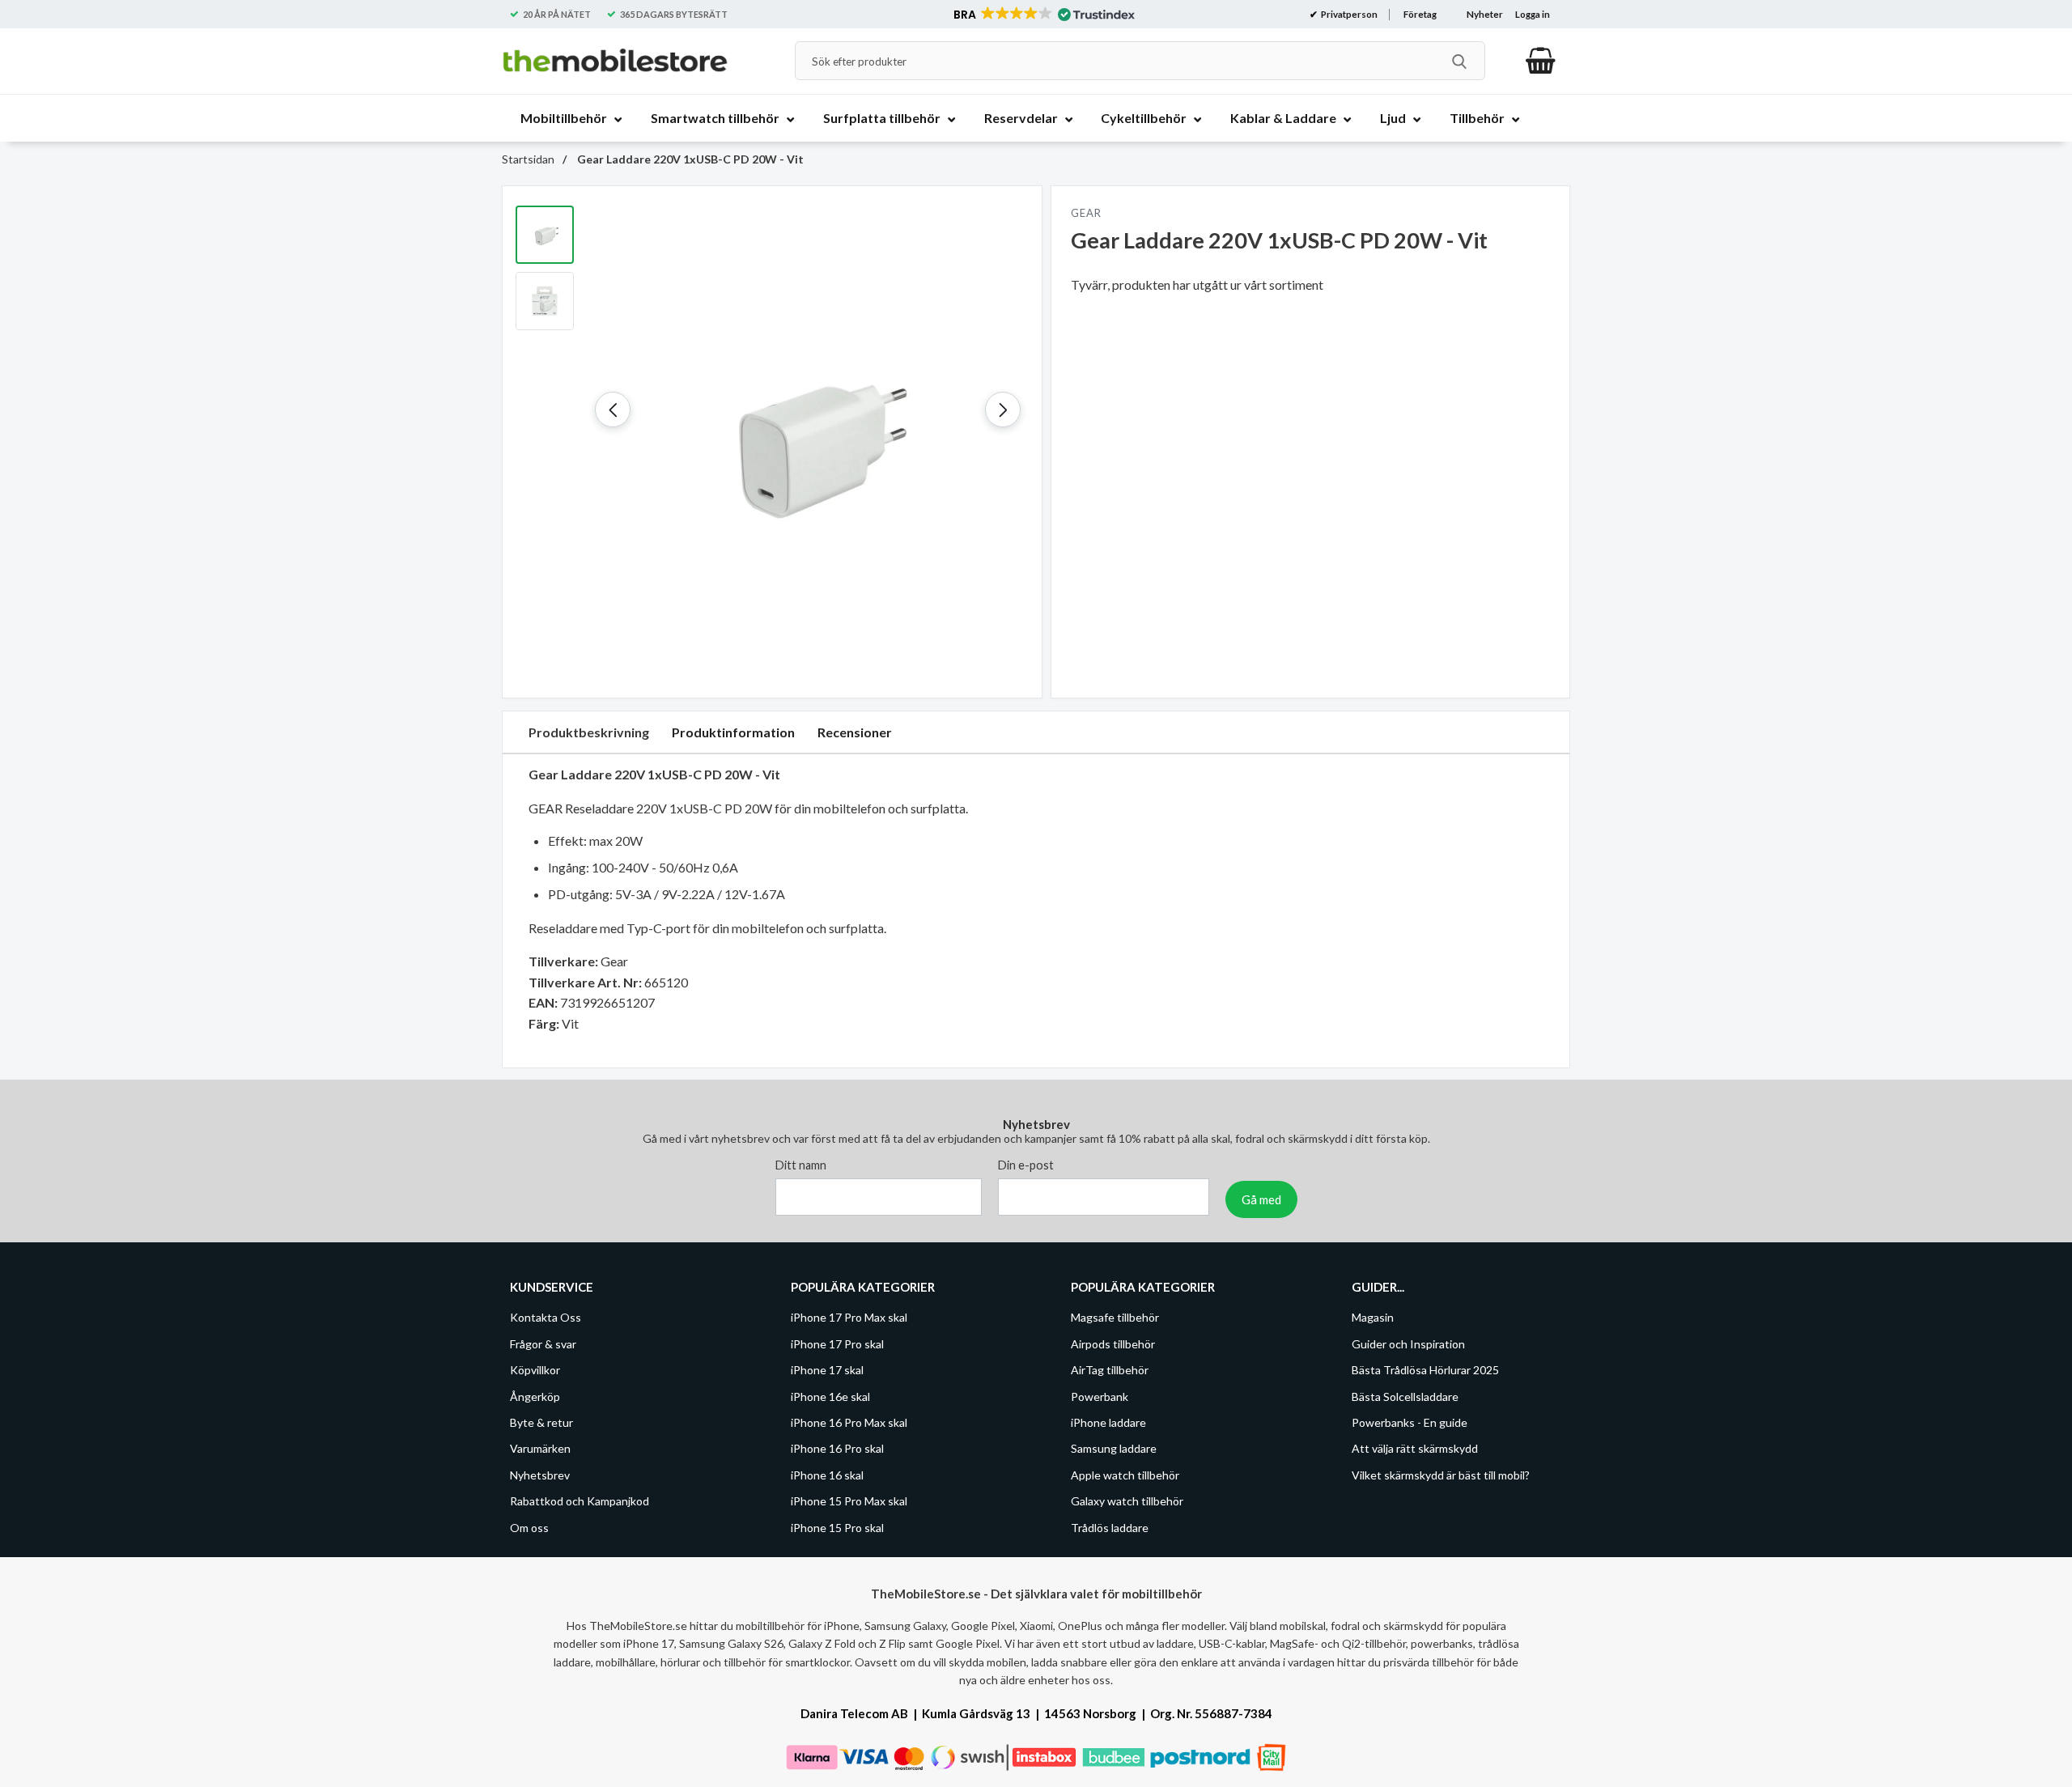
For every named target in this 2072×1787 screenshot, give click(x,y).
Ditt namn (801, 1165)
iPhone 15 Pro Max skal (849, 1501)
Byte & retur (541, 1422)
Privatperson (1348, 14)
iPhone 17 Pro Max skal (849, 1317)
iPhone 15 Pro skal (837, 1527)
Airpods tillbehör (1113, 1343)
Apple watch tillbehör (1125, 1474)
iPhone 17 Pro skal (837, 1343)
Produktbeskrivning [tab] (589, 732)
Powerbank (1100, 1396)
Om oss (529, 1527)
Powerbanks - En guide (1410, 1422)
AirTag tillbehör (1110, 1370)
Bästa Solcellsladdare (1405, 1396)
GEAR (1086, 213)
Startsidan (528, 159)
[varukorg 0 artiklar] (1541, 61)
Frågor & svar (543, 1343)
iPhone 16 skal (827, 1474)
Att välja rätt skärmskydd (1415, 1448)
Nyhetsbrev (540, 1474)
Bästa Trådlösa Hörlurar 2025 (1425, 1370)
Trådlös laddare (1110, 1527)
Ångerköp (535, 1396)
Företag (1420, 14)
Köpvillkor (535, 1370)
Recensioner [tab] (855, 732)
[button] (1043, 15)
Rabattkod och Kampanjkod (580, 1501)
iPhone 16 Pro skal (837, 1448)
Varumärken (540, 1448)
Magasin (1373, 1317)
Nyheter (1485, 14)
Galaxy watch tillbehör (1127, 1501)
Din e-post (1026, 1165)
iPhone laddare (1108, 1422)
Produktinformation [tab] (733, 732)
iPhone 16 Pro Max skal (849, 1422)
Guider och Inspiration (1408, 1343)
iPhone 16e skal (830, 1396)
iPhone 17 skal (827, 1370)
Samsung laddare (1114, 1448)
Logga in (1533, 14)
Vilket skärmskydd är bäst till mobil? (1441, 1474)
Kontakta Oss (546, 1317)
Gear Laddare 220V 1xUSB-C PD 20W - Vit (689, 159)
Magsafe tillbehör (1115, 1317)
